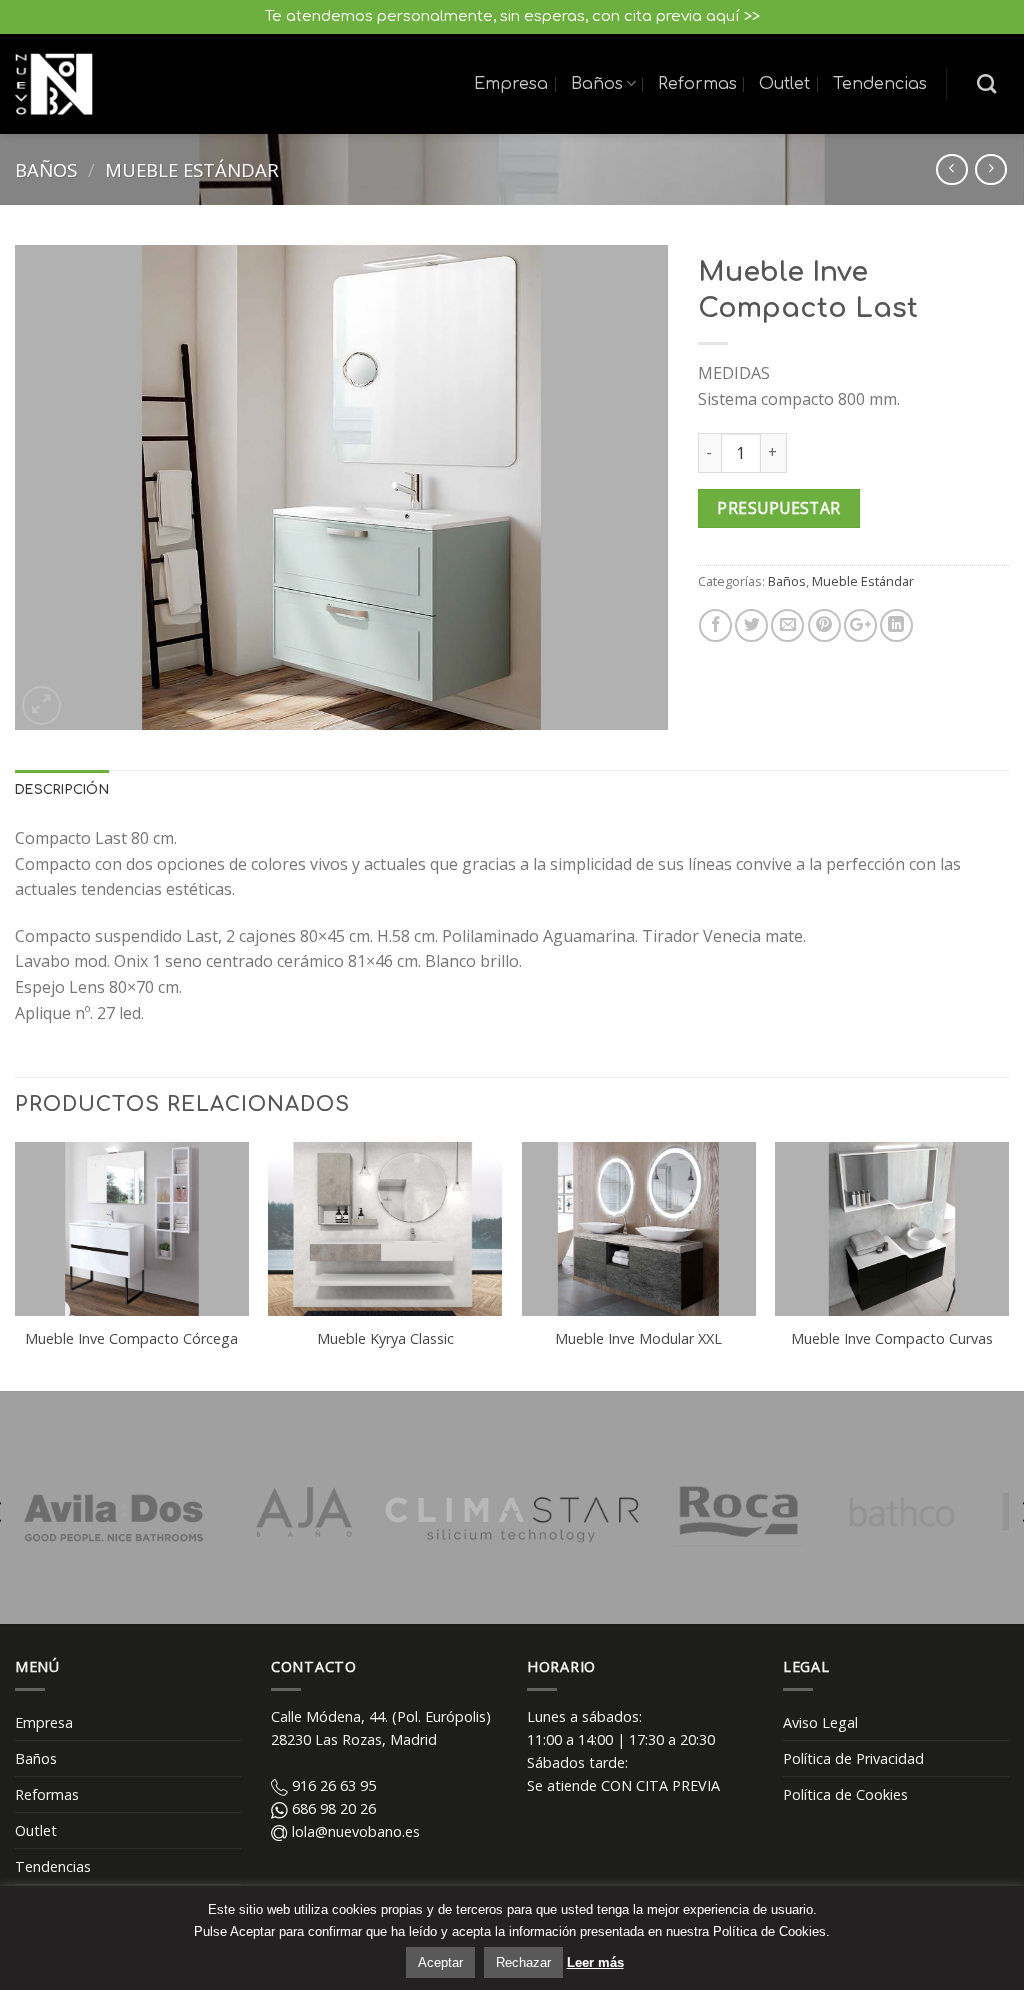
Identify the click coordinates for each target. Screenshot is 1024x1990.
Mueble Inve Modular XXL (638, 1339)
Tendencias (880, 84)
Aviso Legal (820, 1722)
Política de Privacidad (853, 1758)
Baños (597, 84)
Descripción (62, 790)
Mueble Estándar (192, 169)
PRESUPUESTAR (779, 508)
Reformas (697, 84)
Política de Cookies (845, 1794)
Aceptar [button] (440, 1962)
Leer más (595, 1962)
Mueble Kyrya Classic (385, 1339)
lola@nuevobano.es (354, 1831)
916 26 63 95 (332, 1785)
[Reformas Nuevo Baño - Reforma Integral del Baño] (54, 84)
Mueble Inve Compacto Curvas (892, 1339)
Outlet (784, 84)
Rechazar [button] (523, 1962)
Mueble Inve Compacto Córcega (131, 1339)
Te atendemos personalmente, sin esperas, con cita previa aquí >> (512, 16)
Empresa (511, 84)
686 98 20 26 (332, 1808)
